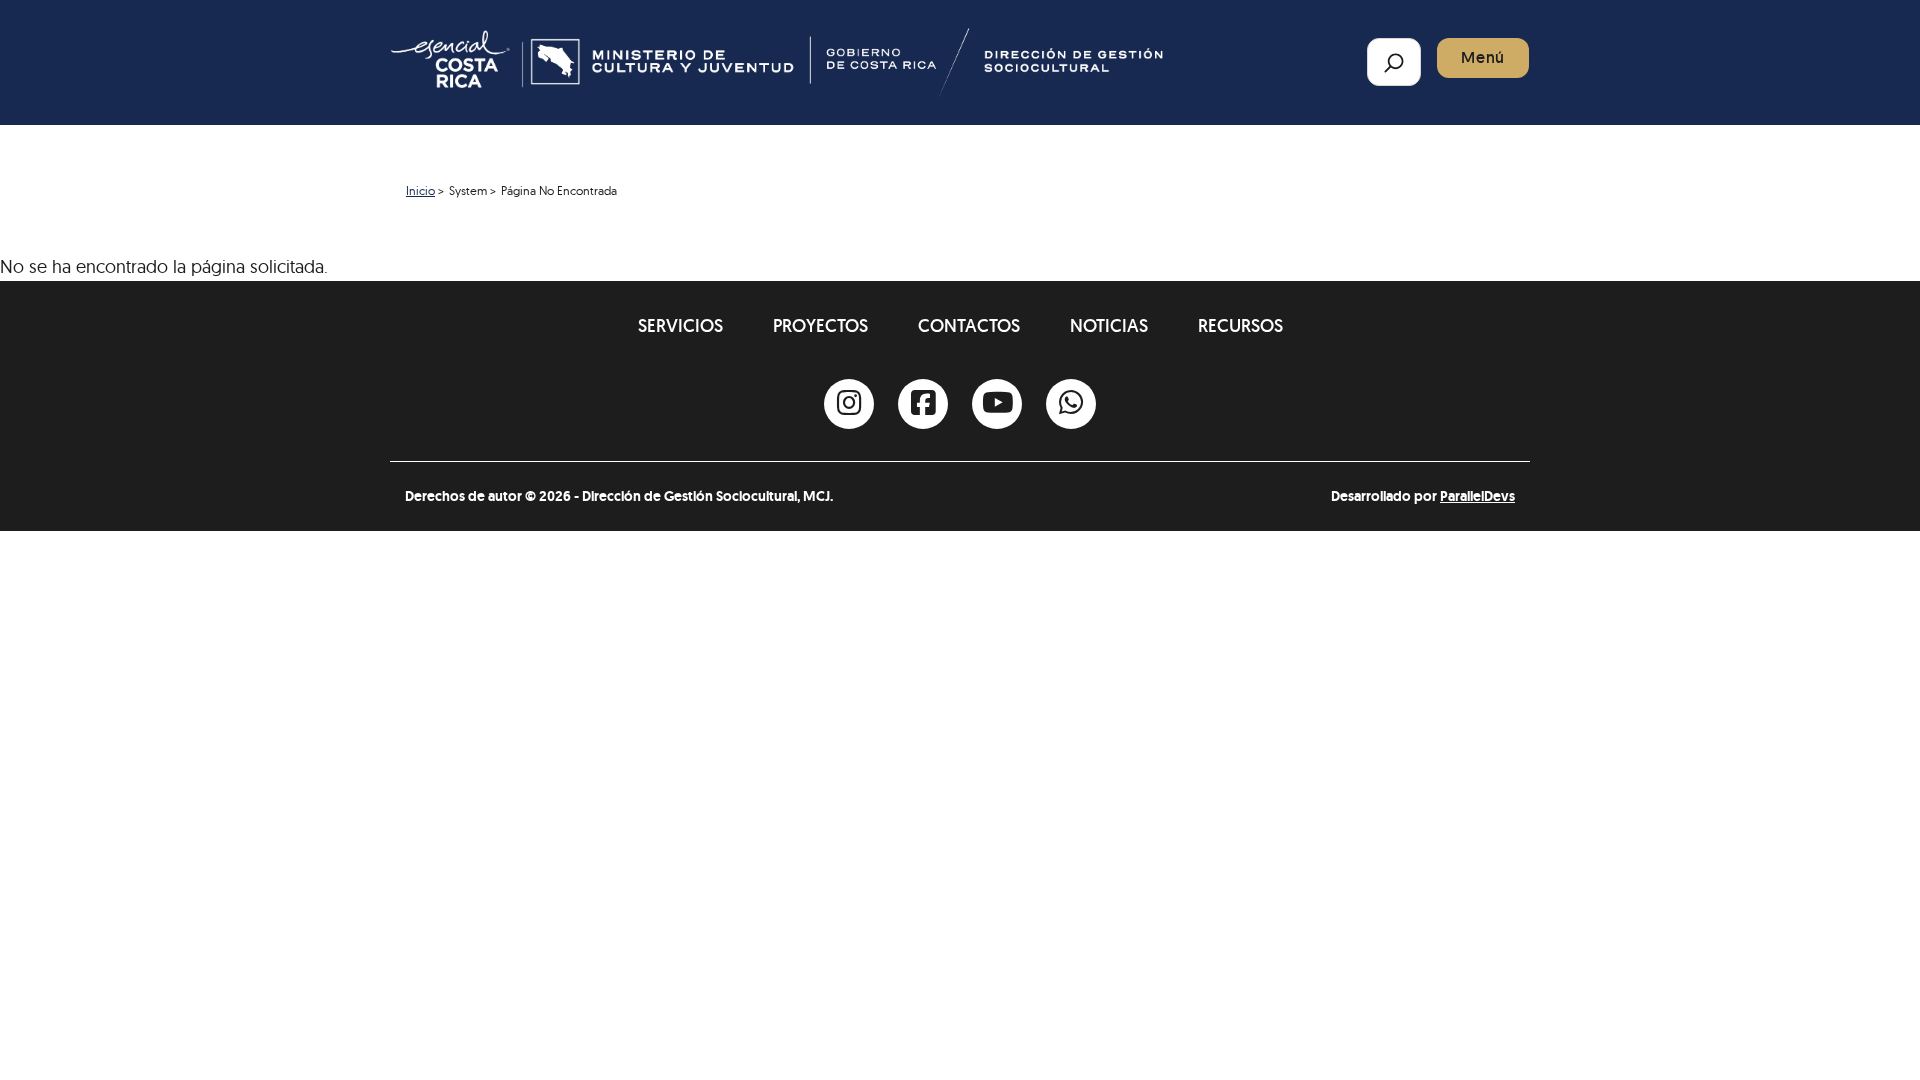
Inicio (420, 190)
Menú (1483, 57)
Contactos (969, 325)
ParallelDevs (1477, 496)
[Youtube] (997, 404)
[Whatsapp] (1071, 404)
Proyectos (820, 325)
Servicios (680, 325)
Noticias (1109, 325)
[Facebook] (923, 404)
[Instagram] (849, 404)
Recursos (1240, 325)
